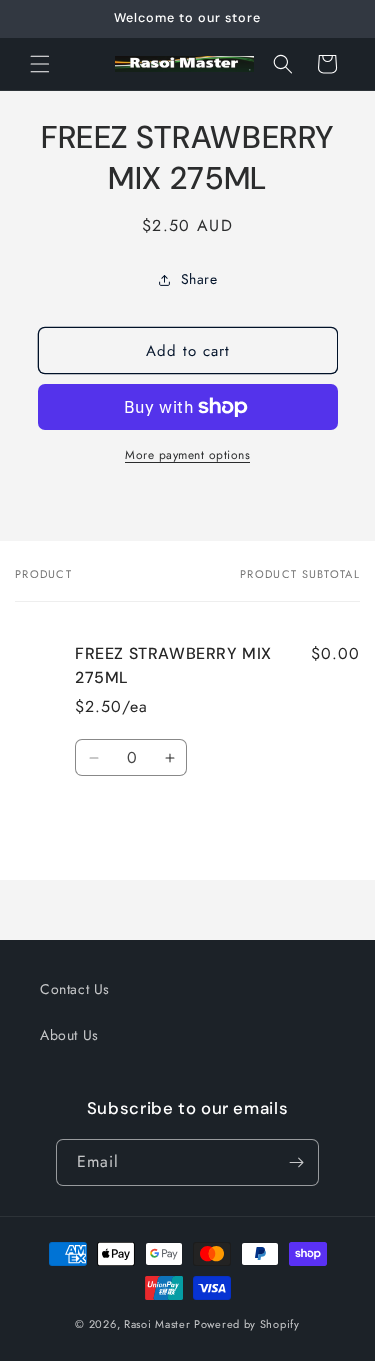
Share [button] (199, 279)
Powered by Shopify (247, 1324)
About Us (69, 1035)
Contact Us (75, 989)
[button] (40, 64)
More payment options (187, 455)
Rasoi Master (159, 1324)
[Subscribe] (296, 1162)
